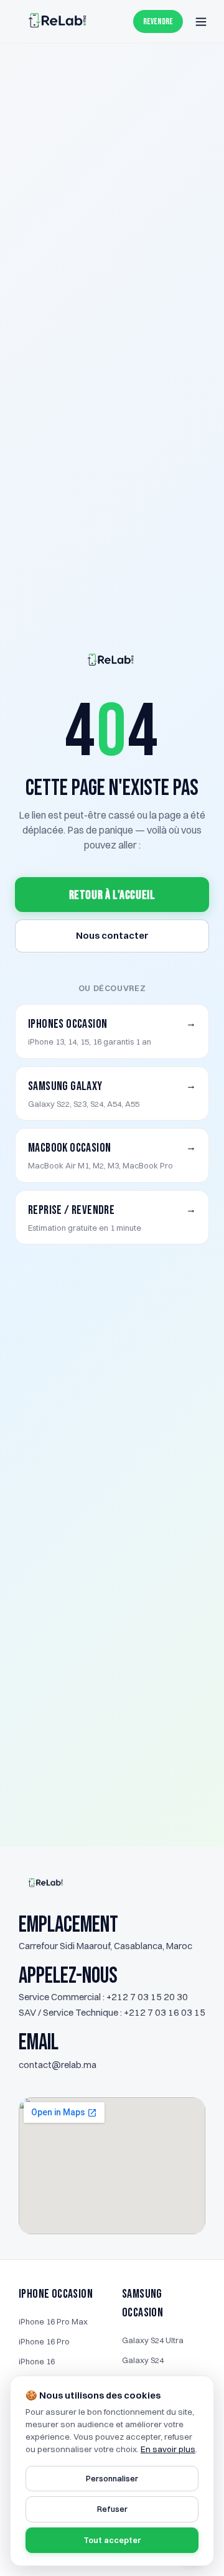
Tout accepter (112, 2540)
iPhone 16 (37, 2361)
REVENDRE (158, 21)
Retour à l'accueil (112, 895)
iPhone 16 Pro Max (53, 2321)
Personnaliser (112, 2478)
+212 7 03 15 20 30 (147, 1997)
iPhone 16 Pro (44, 2341)
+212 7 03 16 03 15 (165, 2012)
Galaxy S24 (143, 2360)
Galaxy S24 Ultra (153, 2340)
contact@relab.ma (58, 2065)
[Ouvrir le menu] (201, 22)
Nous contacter (112, 935)
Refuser (112, 2509)
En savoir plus (168, 2449)
